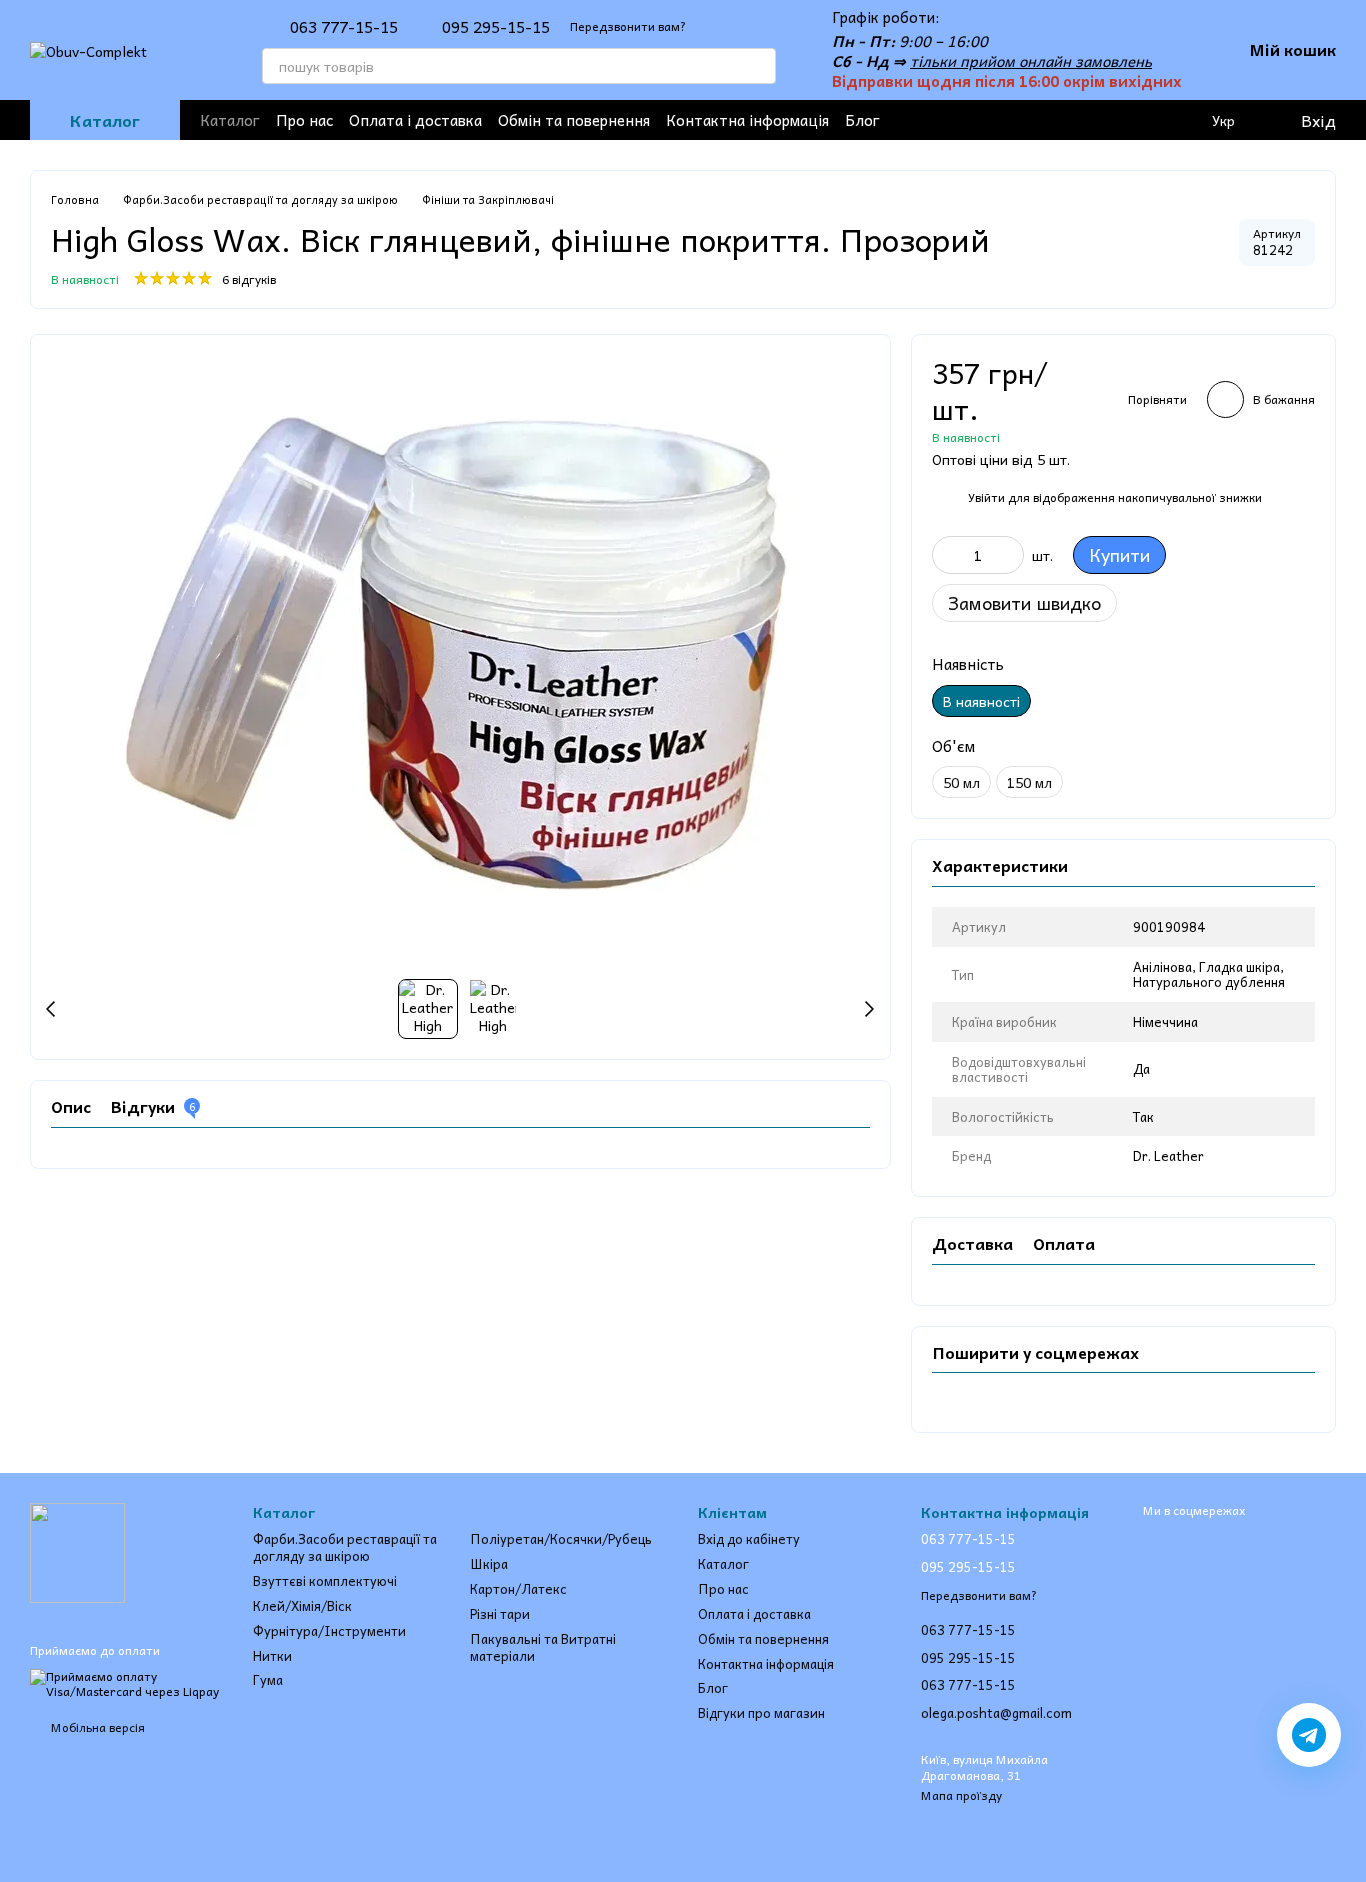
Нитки (272, 1655)
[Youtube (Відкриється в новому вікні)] (1000, 120)
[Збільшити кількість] (1009, 555)
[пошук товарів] (758, 66)
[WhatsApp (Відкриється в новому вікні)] (1096, 120)
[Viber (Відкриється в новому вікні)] (1064, 120)
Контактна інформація (747, 120)
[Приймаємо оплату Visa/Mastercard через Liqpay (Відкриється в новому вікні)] (126, 1682)
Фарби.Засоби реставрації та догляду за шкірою (345, 1547)
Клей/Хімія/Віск (302, 1605)
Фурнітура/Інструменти (329, 1630)
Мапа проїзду (961, 1795)
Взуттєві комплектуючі (325, 1580)
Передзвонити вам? (628, 26)
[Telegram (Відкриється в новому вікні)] (1032, 120)
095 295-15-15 (496, 26)
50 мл (961, 782)
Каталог (230, 120)
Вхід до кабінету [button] (749, 1538)
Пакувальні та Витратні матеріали (543, 1647)
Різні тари (500, 1613)
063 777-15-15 (344, 26)
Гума (268, 1679)
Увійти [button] (986, 497)
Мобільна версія (96, 1727)
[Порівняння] (1182, 120)
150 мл (1029, 782)
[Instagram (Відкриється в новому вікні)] (968, 120)
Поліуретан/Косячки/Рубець (561, 1538)
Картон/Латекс (518, 1588)
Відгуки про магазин (761, 1712)
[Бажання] (1142, 120)
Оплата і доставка (415, 120)
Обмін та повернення (574, 120)
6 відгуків (249, 279)
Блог (862, 120)
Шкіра (489, 1563)
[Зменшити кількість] (947, 555)
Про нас (304, 120)
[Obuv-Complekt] (77, 1551)
